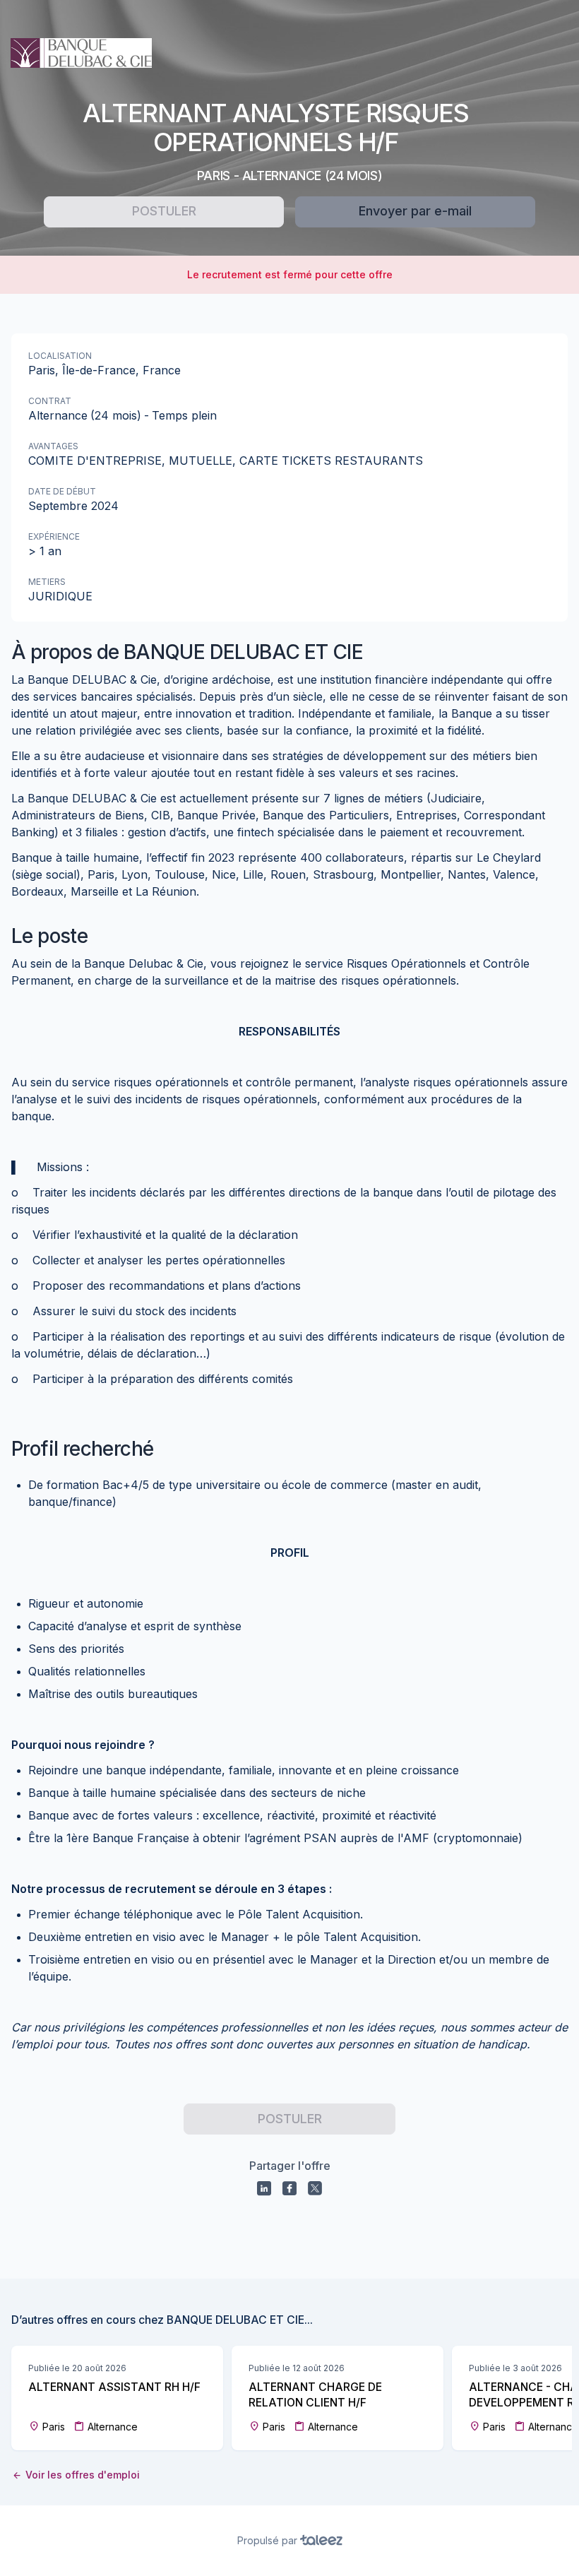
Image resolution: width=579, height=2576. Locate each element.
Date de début (62, 491)
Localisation (60, 356)
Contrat (50, 401)
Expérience (54, 536)
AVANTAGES (53, 446)
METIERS (47, 582)
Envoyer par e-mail (415, 211)
